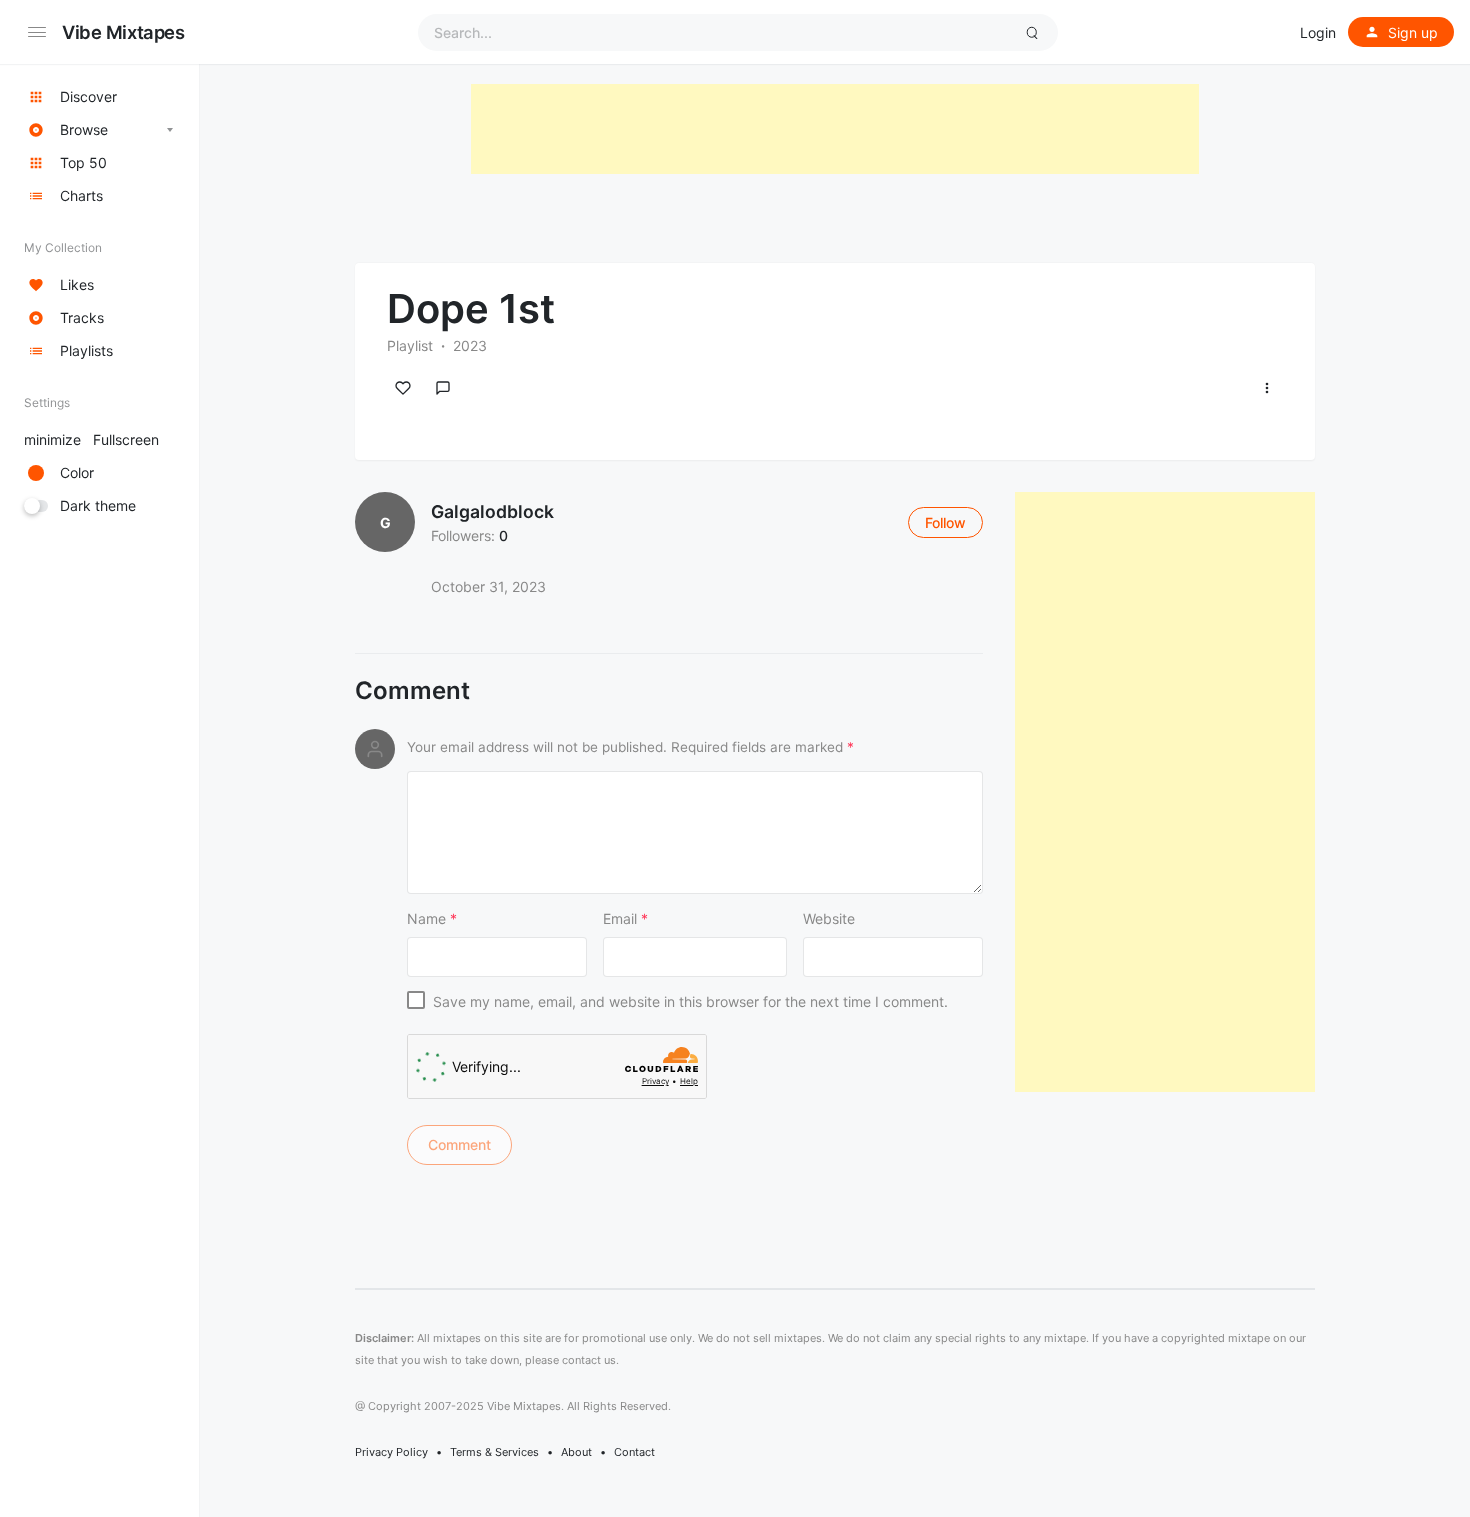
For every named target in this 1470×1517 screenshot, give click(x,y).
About (576, 1452)
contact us (589, 1360)
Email (625, 918)
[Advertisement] (835, 129)
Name (432, 918)
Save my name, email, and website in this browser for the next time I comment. (690, 1001)
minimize (91, 439)
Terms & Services (494, 1452)
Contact (634, 1452)
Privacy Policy (391, 1452)
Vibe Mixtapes (123, 32)
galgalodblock (492, 511)
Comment (412, 691)
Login (1318, 32)
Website (829, 918)
